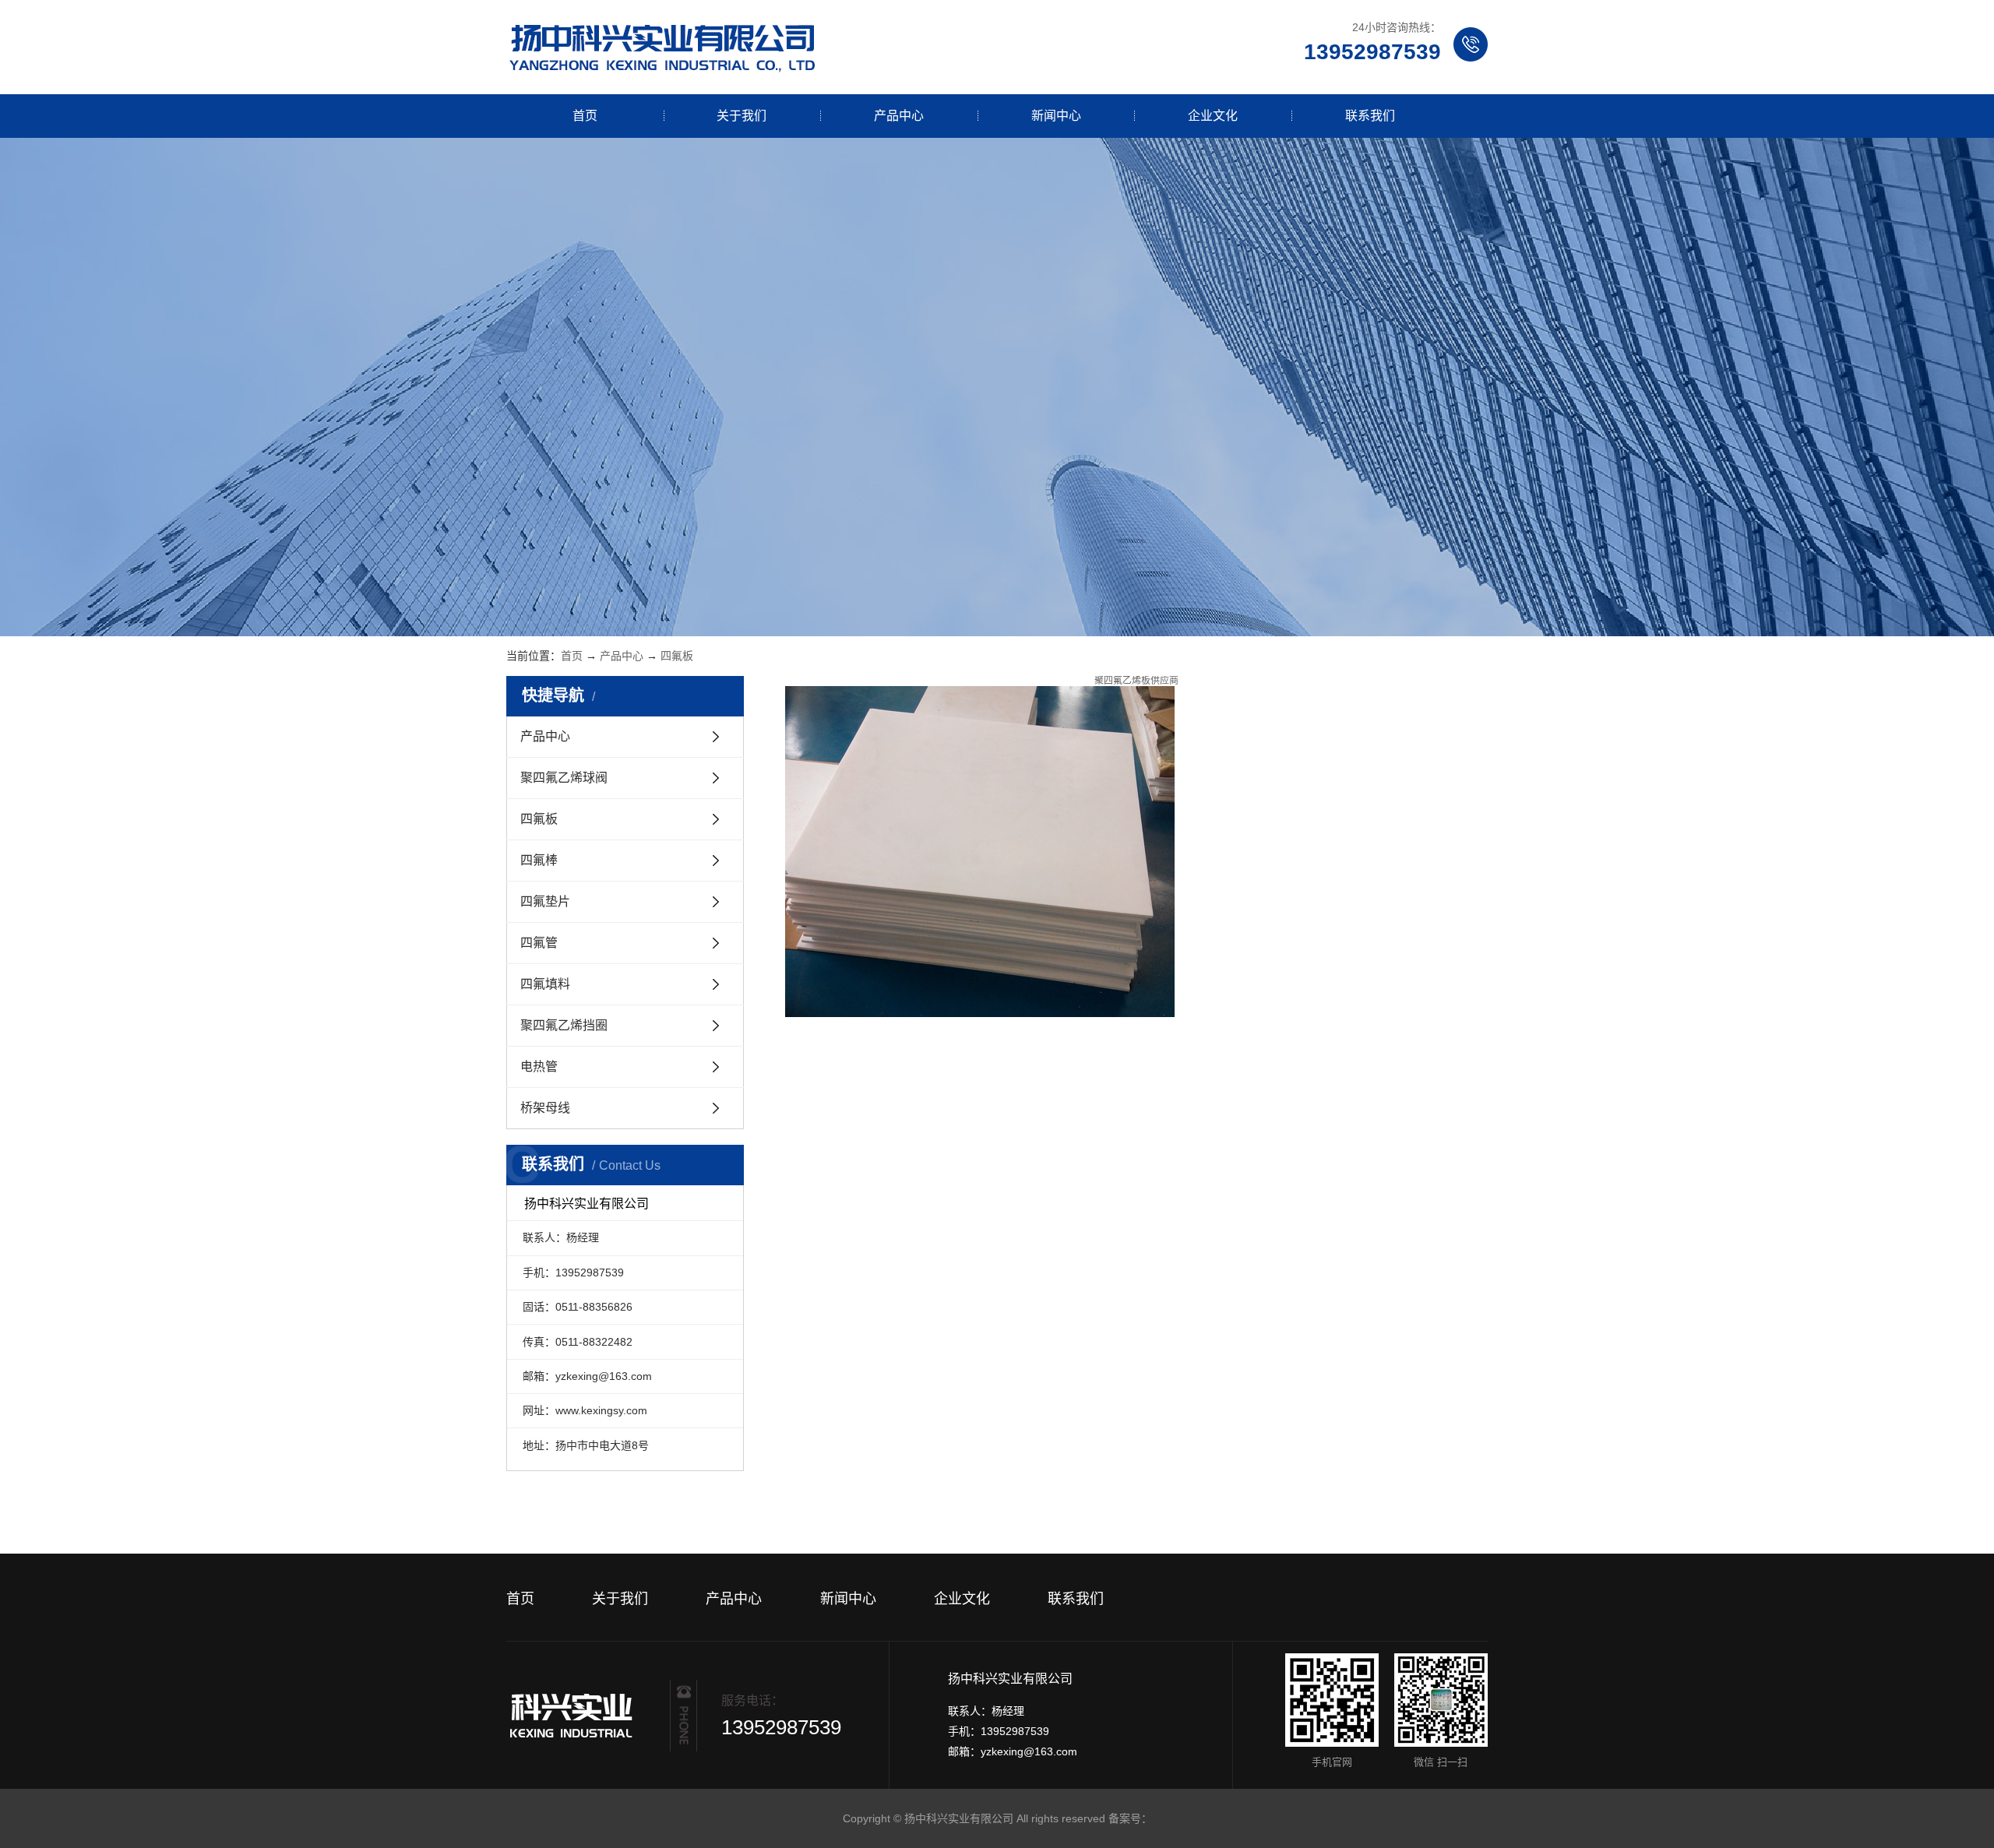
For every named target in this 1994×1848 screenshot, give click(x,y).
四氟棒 (539, 860)
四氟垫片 (545, 901)
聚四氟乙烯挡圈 (564, 1025)
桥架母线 (545, 1108)
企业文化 (1213, 116)
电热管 (539, 1067)
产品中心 (899, 116)
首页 (585, 116)
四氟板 (677, 656)
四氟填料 (545, 984)
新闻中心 (1056, 116)
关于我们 (742, 116)
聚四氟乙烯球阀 (564, 778)
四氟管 (539, 943)
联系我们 (1370, 116)
